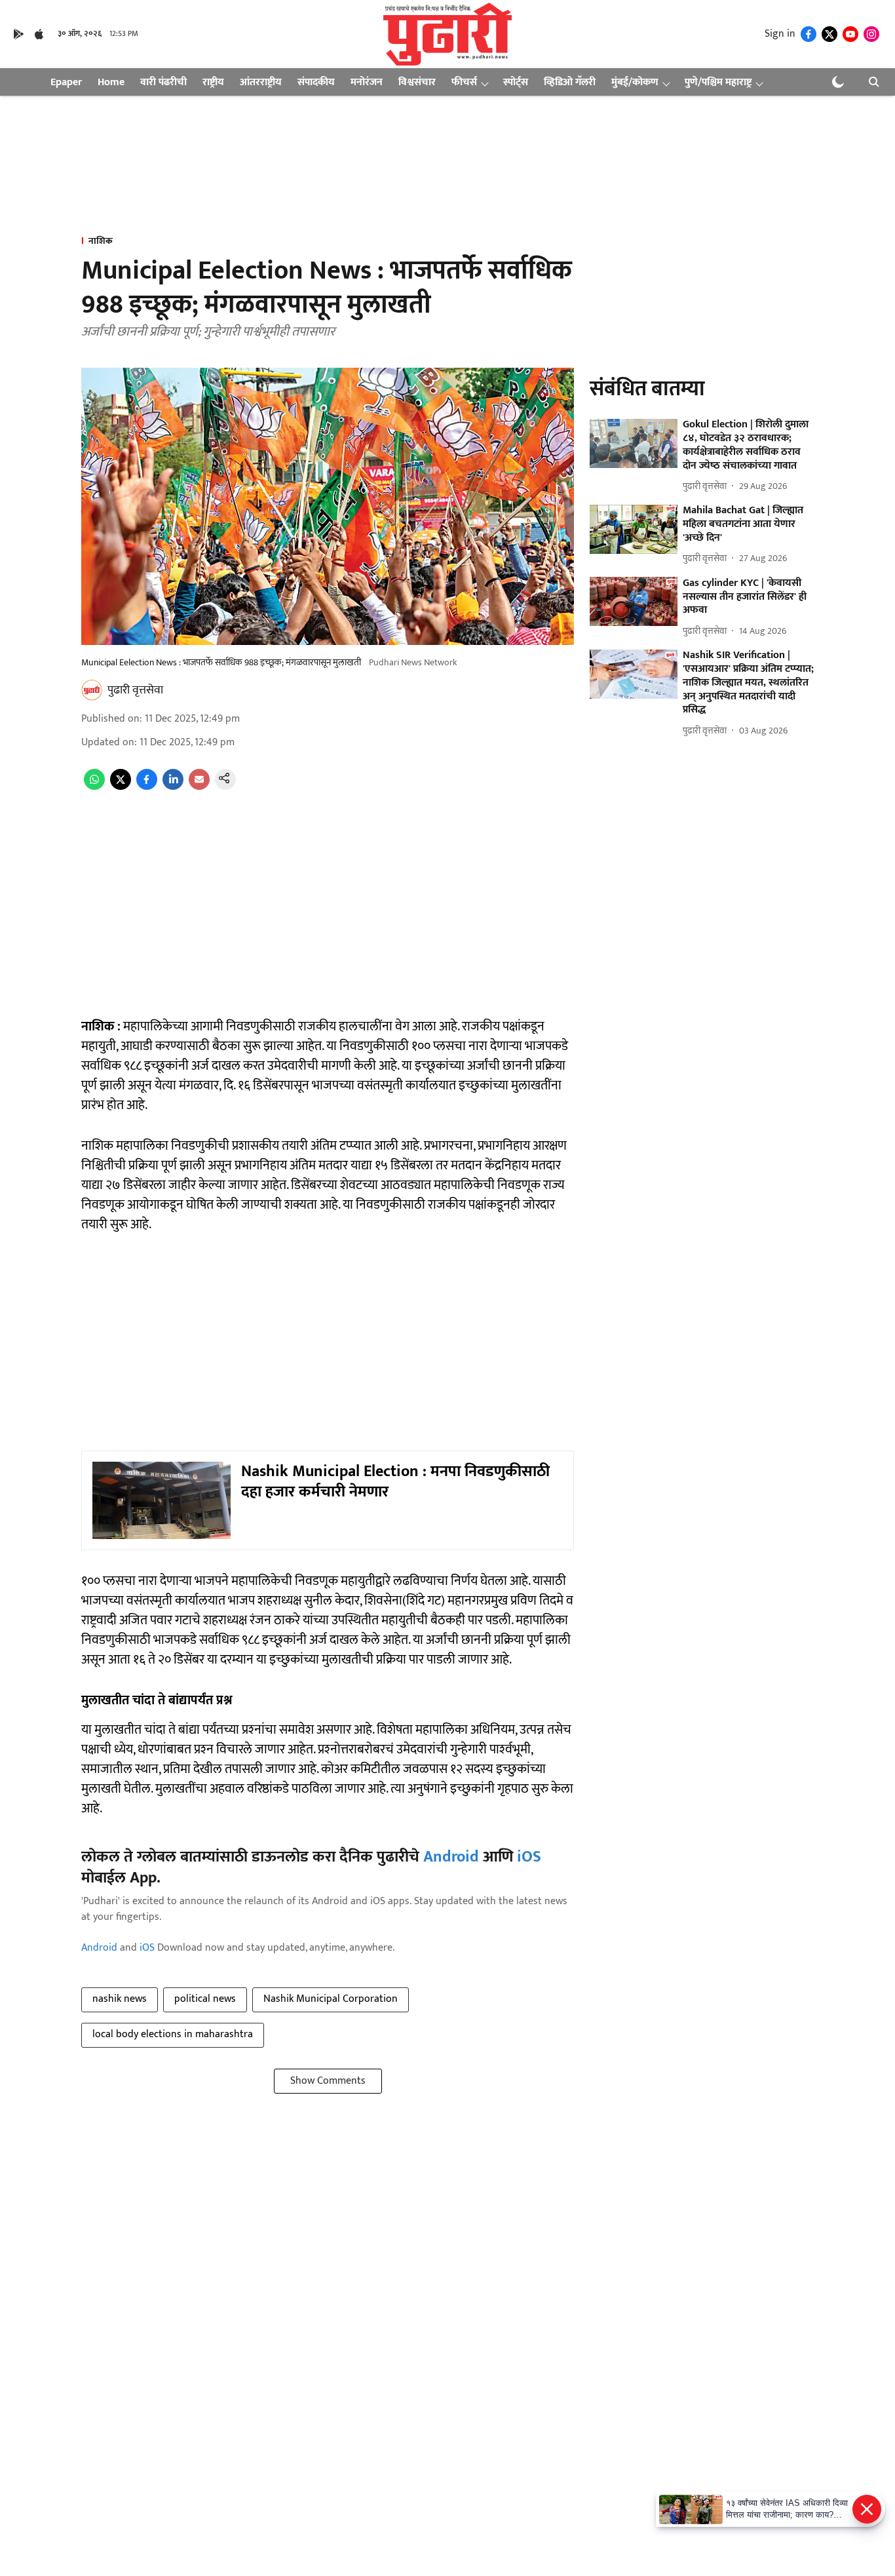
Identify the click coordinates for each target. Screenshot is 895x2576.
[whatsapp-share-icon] (94, 787)
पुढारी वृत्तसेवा (135, 690)
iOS (529, 1857)
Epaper (66, 82)
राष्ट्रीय (213, 82)
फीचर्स (464, 82)
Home (111, 82)
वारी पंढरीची (163, 82)
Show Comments (328, 2081)
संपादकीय (316, 82)
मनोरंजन (367, 82)
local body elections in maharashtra (173, 2034)
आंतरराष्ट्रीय (261, 82)
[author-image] (92, 690)
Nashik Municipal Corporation (331, 1999)
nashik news (120, 1999)
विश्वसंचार (417, 82)
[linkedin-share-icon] (173, 787)
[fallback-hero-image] (634, 443)
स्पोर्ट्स (516, 82)
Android (451, 1857)
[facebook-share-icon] (147, 787)
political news (205, 1999)
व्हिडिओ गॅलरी (570, 82)
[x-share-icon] (121, 787)
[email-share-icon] (199, 787)
